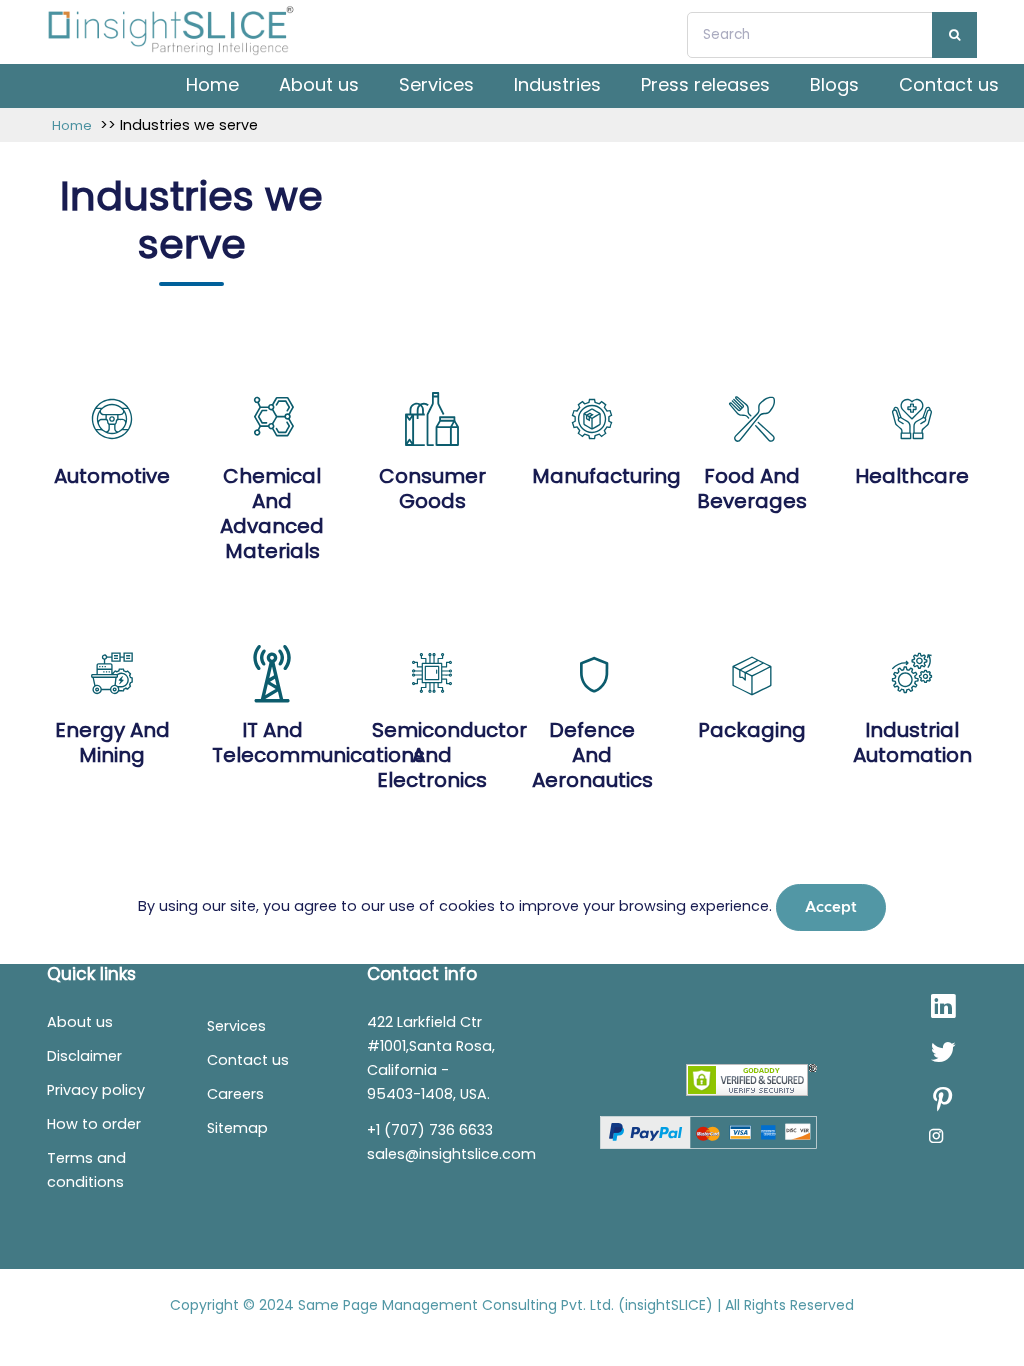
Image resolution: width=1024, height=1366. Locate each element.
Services (436, 84)
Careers (235, 1094)
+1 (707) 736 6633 (430, 1130)
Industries (557, 84)
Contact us (949, 84)
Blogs (834, 84)
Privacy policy (96, 1090)
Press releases (705, 84)
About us (319, 84)
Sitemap (237, 1128)
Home (212, 84)
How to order (94, 1124)
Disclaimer (84, 1056)
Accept (831, 907)
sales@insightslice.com (451, 1154)
